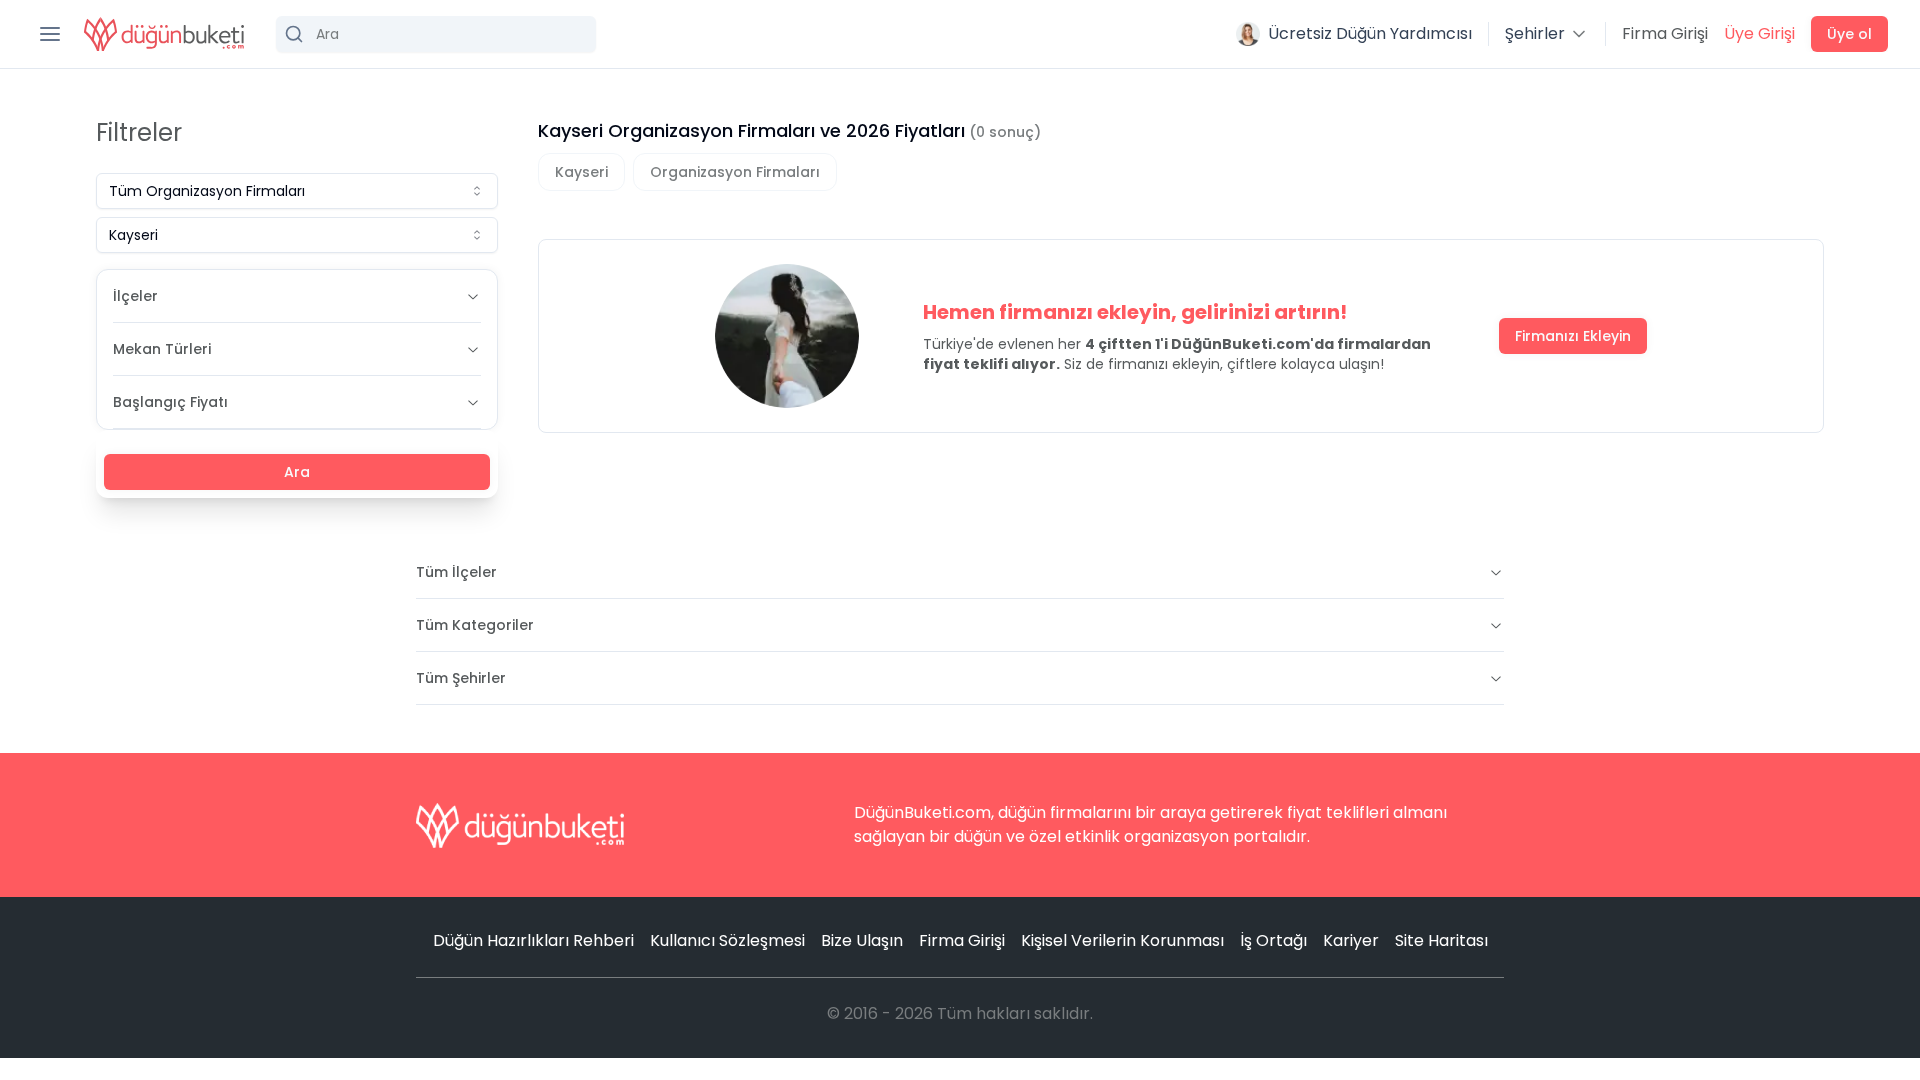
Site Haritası (1441, 940)
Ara (297, 472)
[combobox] (297, 191)
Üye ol (1849, 34)
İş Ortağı (1273, 940)
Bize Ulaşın (862, 940)
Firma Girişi (1665, 33)
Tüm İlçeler (456, 572)
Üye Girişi (1759, 33)
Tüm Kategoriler (475, 625)
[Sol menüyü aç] (50, 34)
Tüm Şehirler (461, 678)
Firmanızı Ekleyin (1573, 336)
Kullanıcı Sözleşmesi (727, 940)
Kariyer (1351, 940)
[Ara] (436, 34)
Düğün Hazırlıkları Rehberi (533, 940)
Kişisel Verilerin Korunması (1122, 940)
